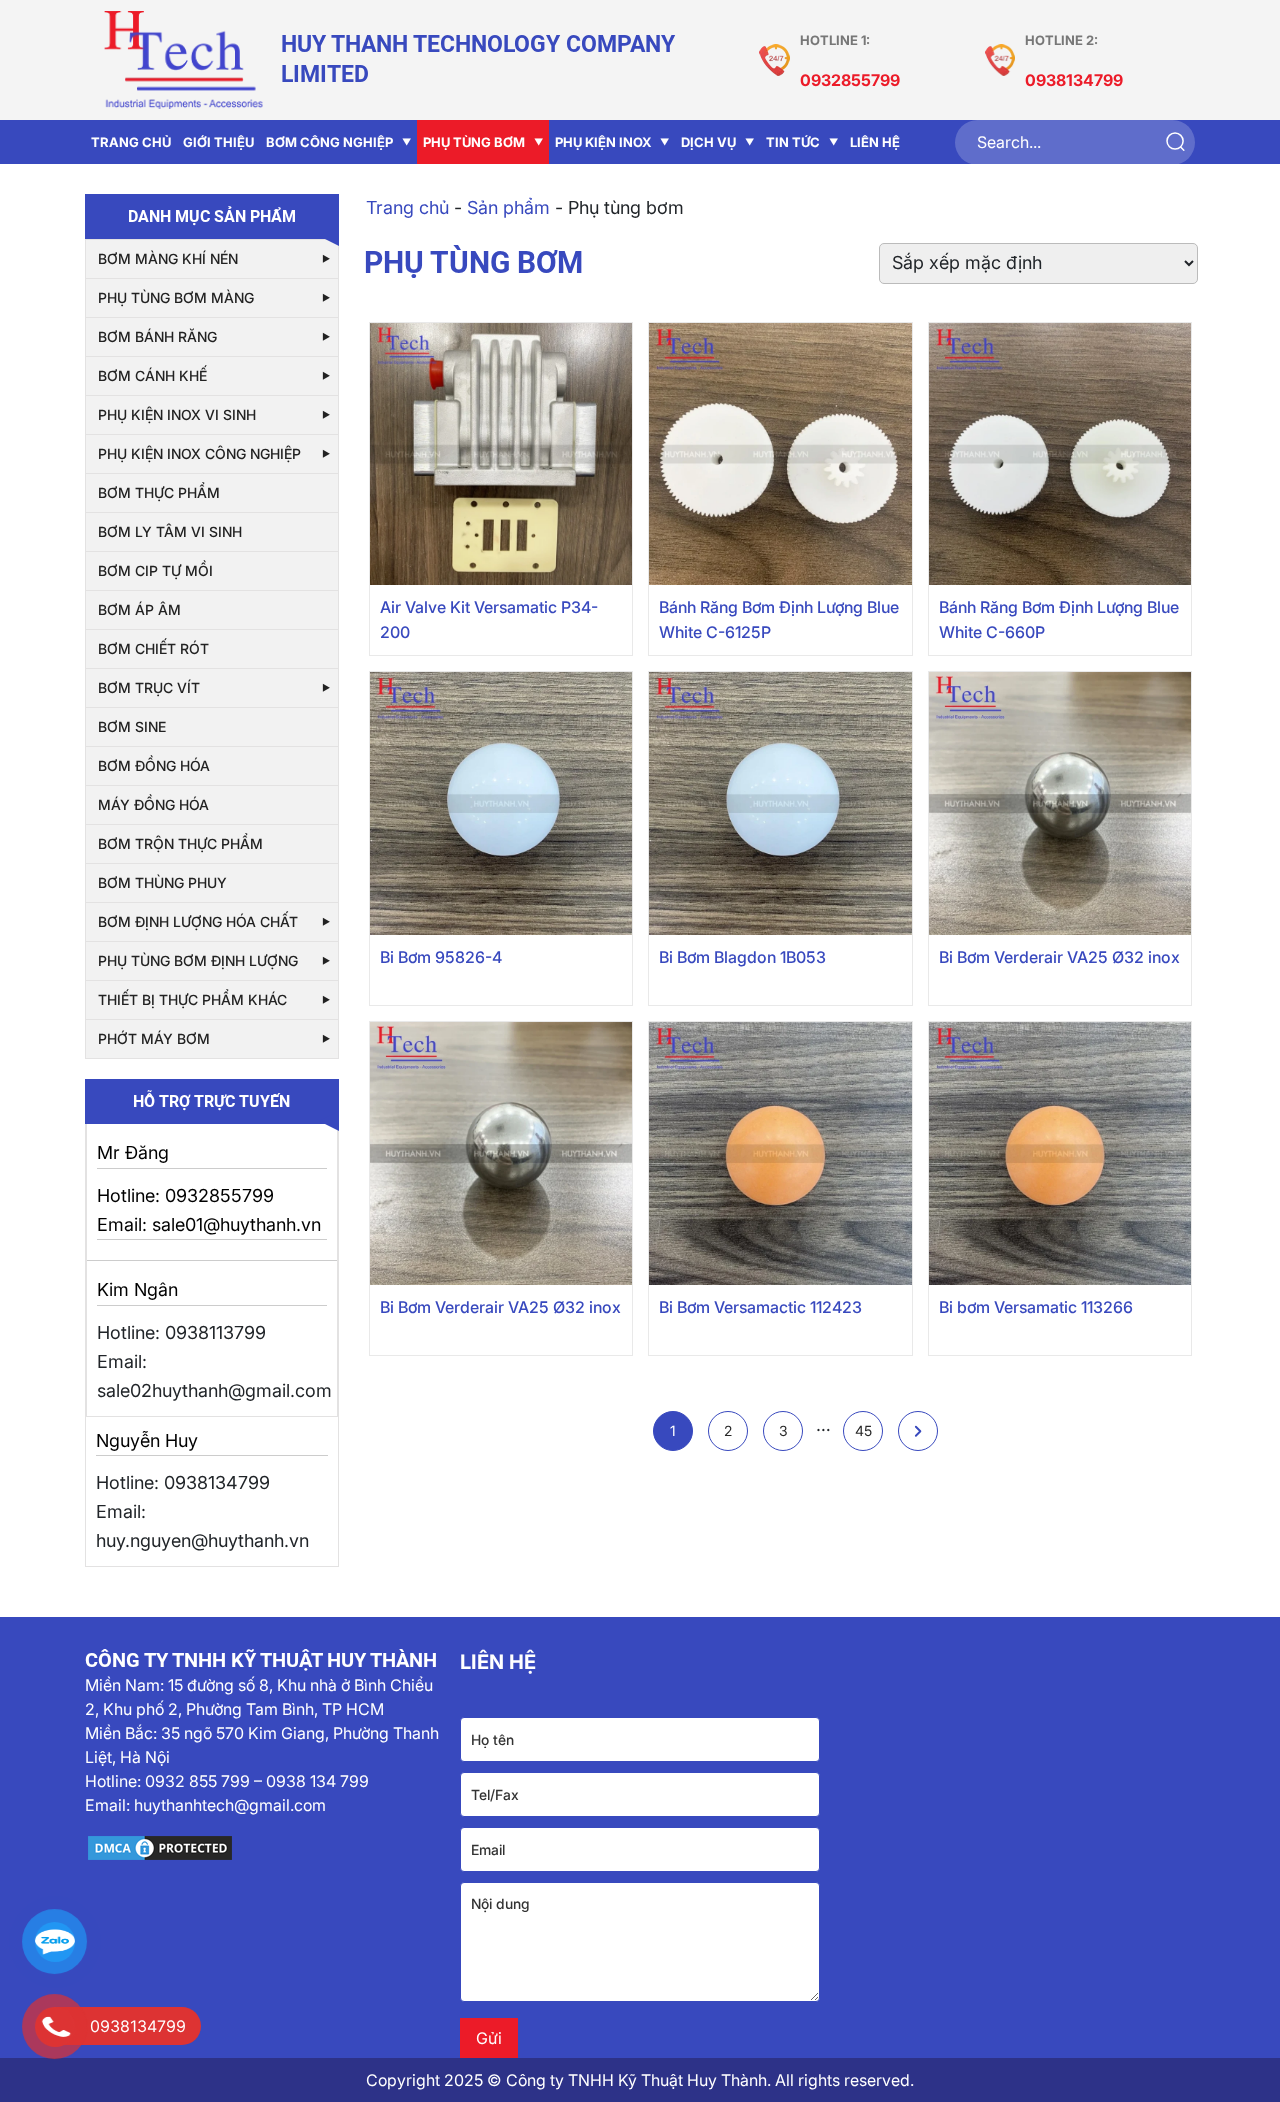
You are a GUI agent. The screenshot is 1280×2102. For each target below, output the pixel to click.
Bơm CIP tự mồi (155, 570)
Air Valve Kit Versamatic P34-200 (489, 619)
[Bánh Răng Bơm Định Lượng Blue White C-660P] (1060, 454)
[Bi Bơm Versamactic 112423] (780, 1153)
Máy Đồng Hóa (153, 804)
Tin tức (793, 142)
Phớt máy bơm (154, 1038)
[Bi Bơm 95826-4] (501, 803)
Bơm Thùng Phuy (162, 882)
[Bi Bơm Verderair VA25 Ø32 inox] (1060, 803)
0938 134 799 (317, 1781)
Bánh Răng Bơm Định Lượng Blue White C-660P (1059, 619)
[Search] (1174, 142)
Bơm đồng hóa (154, 765)
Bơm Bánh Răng (157, 336)
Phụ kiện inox (603, 142)
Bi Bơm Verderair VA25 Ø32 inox (1059, 957)
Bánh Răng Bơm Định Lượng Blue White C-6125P (779, 619)
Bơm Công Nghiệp (329, 142)
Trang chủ (407, 207)
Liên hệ (875, 142)
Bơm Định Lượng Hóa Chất (198, 921)
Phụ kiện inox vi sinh (177, 414)
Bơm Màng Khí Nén (168, 258)
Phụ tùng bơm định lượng (198, 960)
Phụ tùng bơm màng (176, 297)
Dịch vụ (708, 142)
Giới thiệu (218, 142)
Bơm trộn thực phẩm (180, 843)
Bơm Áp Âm (139, 609)
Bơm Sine (132, 726)
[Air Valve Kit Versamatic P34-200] (501, 454)
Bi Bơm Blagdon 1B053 (742, 957)
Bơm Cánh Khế (152, 375)
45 (863, 1430)
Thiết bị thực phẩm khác (192, 999)
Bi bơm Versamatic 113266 (1036, 1307)
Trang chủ (131, 142)
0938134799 (1074, 80)
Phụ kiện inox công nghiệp (199, 453)
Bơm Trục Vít (149, 687)
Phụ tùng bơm (474, 142)
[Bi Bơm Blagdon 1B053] (780, 803)
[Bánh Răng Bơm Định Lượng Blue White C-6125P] (780, 454)
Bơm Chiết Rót (153, 648)
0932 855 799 (197, 1781)
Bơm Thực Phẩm (159, 492)
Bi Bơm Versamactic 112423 (760, 1307)
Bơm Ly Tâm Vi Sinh (170, 531)
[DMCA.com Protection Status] (265, 1848)
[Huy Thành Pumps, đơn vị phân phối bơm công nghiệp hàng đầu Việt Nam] (183, 60)
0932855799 (850, 80)
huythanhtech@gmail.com (230, 1805)
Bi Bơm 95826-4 (441, 957)
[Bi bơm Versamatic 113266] (1060, 1153)
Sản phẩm (508, 207)
